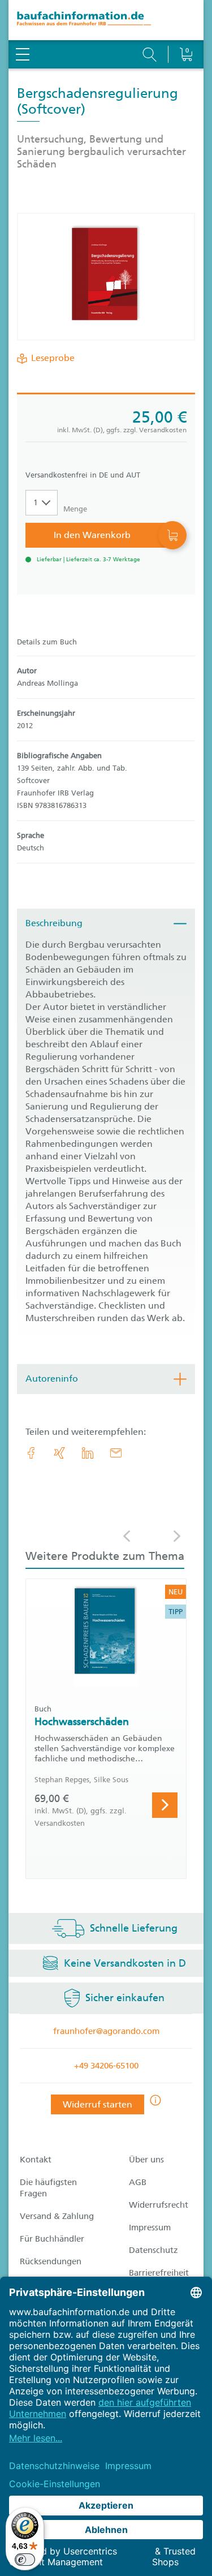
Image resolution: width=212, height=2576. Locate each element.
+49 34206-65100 (106, 2066)
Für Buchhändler (52, 2239)
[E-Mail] (116, 1453)
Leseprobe (53, 358)
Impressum (150, 2227)
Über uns (146, 2160)
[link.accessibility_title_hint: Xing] (59, 1453)
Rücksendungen (51, 2261)
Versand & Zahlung (57, 2216)
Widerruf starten (98, 2104)
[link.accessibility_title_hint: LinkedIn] (88, 1453)
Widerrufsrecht (159, 2205)
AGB (138, 2182)
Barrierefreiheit (159, 2273)
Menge (75, 509)
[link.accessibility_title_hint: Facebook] (31, 1453)
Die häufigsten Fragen (48, 2188)
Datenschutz (153, 2250)
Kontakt (36, 2160)
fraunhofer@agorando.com (106, 2031)
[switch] (25, 2560)
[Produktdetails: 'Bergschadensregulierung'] (106, 277)
